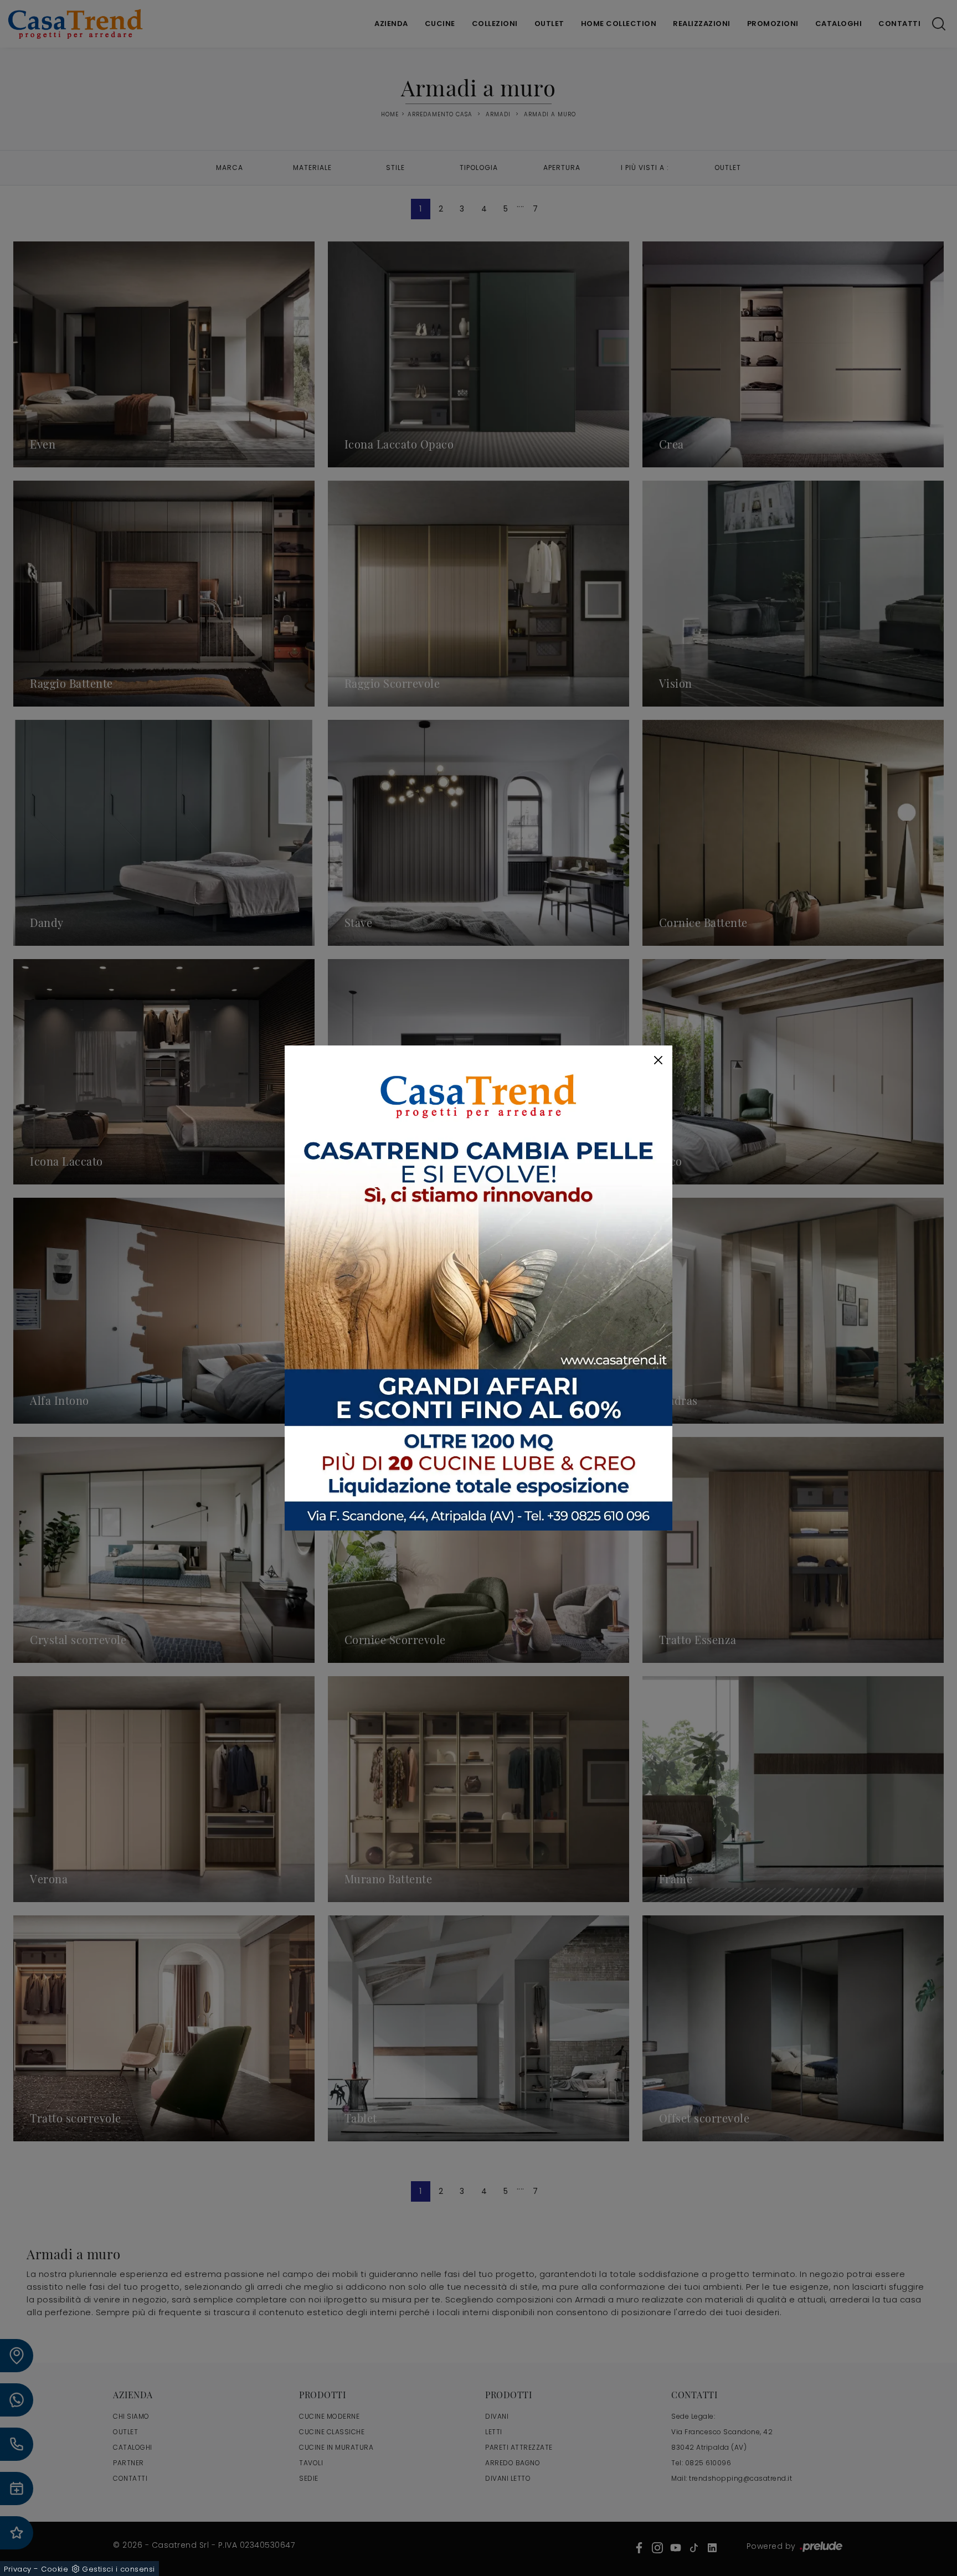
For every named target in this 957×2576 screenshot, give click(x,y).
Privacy (18, 2569)
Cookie (55, 2569)
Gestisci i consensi (119, 2569)
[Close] (658, 1060)
